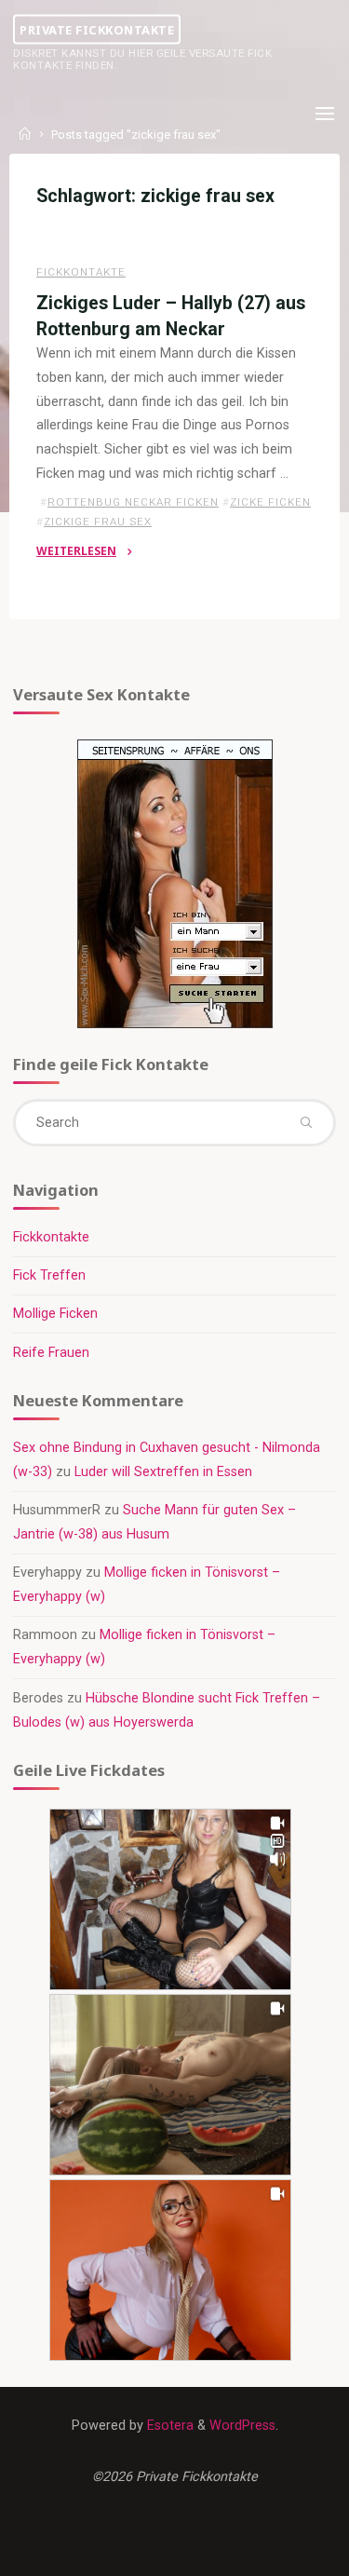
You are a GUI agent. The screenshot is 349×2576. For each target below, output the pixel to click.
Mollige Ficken (55, 1314)
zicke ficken (270, 502)
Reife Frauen (51, 1353)
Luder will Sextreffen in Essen (163, 1472)
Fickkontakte (81, 272)
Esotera (168, 2426)
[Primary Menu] (325, 114)
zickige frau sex (98, 522)
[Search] (305, 1122)
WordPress (242, 2426)
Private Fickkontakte (97, 29)
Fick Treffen (49, 1275)
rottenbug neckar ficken (133, 502)
